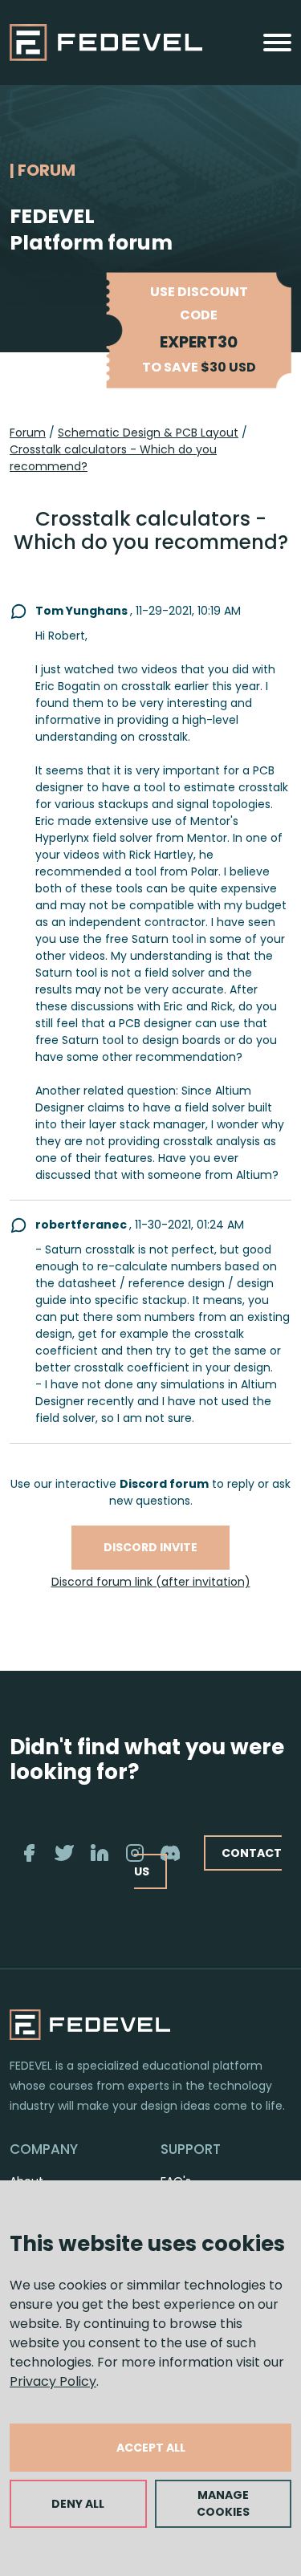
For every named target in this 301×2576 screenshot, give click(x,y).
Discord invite (150, 1547)
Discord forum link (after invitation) (151, 1582)
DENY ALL (78, 2504)
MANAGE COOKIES (223, 2503)
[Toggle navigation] (277, 43)
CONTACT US (208, 1862)
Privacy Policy (53, 2381)
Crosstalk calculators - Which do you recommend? (113, 458)
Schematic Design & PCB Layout (148, 433)
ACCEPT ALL (151, 2448)
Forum (28, 433)
